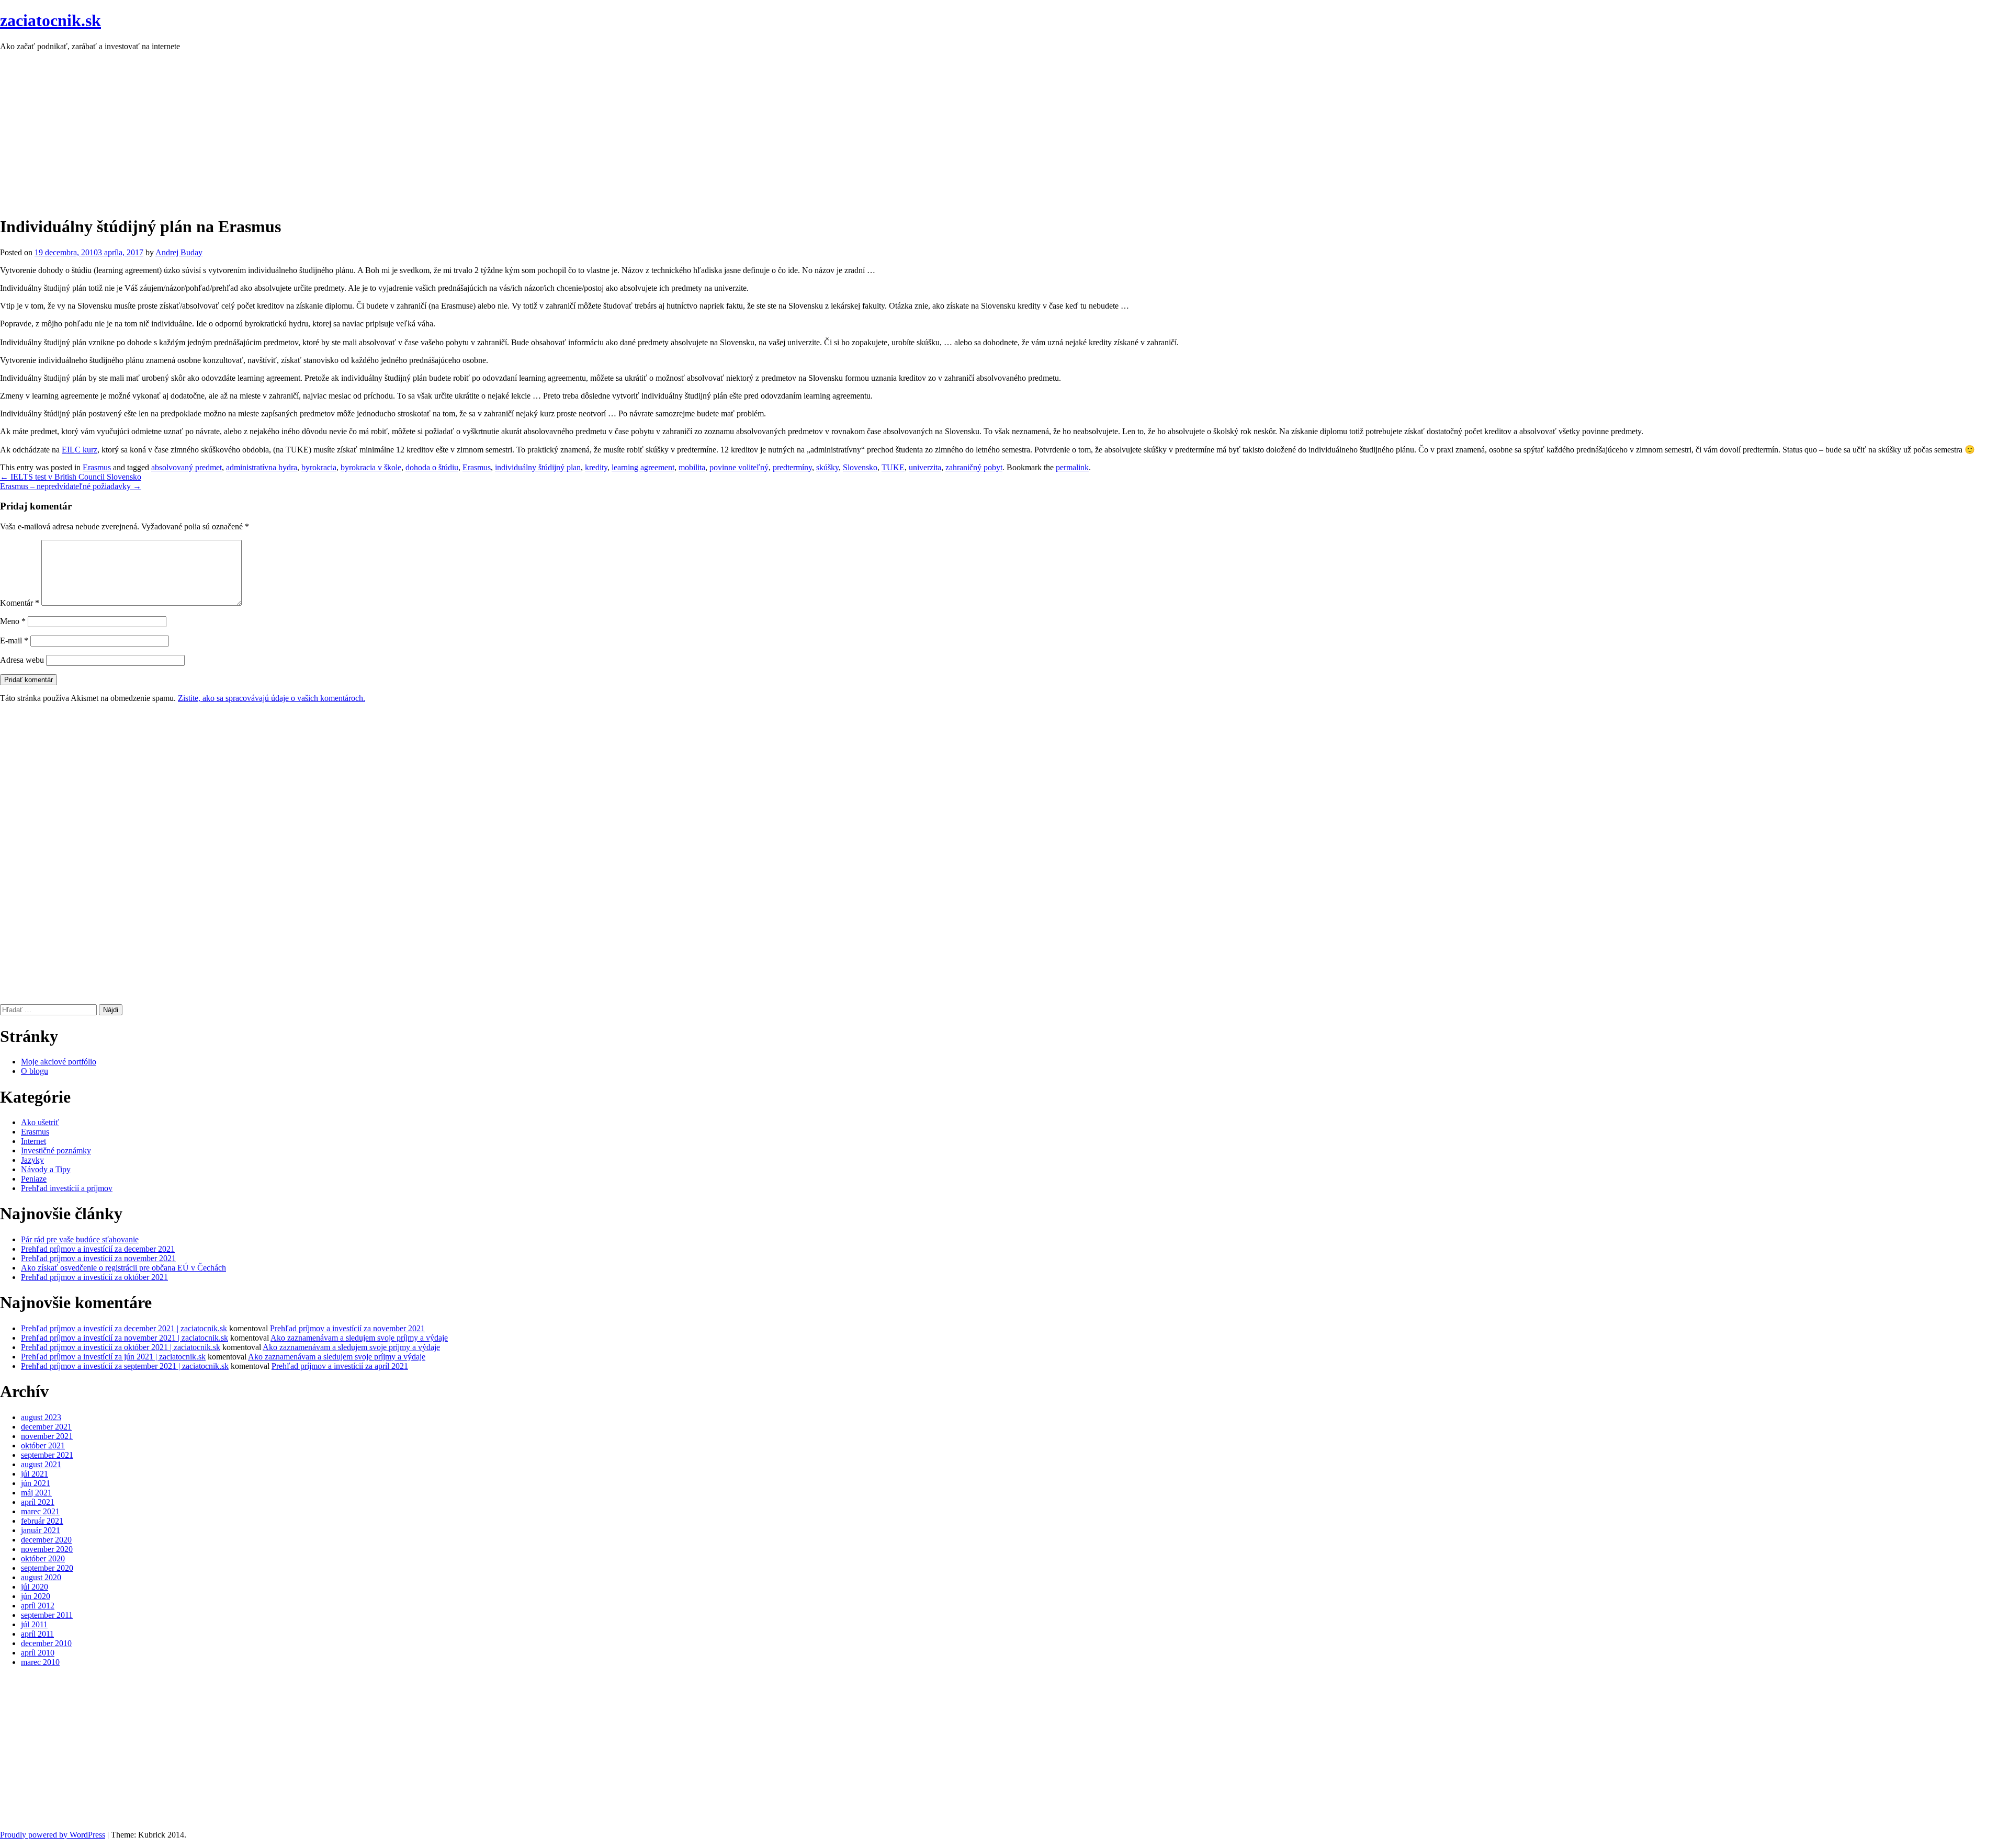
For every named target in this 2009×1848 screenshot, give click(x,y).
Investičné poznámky (56, 1150)
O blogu (35, 1071)
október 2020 (43, 1558)
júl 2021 (35, 1474)
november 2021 (47, 1436)
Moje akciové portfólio (59, 1062)
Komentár (20, 603)
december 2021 (46, 1427)
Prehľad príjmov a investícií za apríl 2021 (340, 1366)
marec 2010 (40, 1662)
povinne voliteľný (739, 467)
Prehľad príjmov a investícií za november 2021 (98, 1258)
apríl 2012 (38, 1606)
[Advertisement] (314, 133)
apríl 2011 (37, 1634)
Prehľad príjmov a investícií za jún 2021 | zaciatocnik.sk (113, 1357)
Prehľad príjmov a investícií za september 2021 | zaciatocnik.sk (125, 1366)
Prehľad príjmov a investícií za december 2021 (98, 1249)
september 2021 (47, 1455)
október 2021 (43, 1445)
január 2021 (41, 1530)
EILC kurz (80, 450)
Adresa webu (22, 660)
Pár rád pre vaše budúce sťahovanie (80, 1239)
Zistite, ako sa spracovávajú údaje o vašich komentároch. (272, 698)
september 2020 (47, 1568)
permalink (1072, 467)
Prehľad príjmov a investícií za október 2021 (94, 1277)
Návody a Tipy (46, 1169)
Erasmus (97, 467)
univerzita (925, 467)
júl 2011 (34, 1624)
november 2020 (47, 1549)
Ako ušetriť (40, 1122)
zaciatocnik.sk (50, 20)
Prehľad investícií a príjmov (67, 1188)
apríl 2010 (38, 1653)
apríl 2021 (38, 1502)
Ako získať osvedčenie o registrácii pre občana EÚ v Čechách (123, 1268)
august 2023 (41, 1417)
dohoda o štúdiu (432, 467)
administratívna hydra (262, 467)
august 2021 (41, 1464)
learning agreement (643, 467)
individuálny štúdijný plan (538, 467)
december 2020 (46, 1540)
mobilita (692, 467)
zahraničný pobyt (974, 467)
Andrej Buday (179, 252)
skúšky (827, 467)
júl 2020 (35, 1587)
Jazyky (32, 1160)
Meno (13, 621)
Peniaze (34, 1179)
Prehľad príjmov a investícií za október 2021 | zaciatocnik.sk (121, 1347)
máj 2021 (36, 1493)
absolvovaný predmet (187, 467)
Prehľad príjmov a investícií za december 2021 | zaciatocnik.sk (124, 1328)
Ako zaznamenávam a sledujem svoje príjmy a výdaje (359, 1338)
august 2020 (41, 1577)
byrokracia (319, 467)
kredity (596, 467)
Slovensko (860, 467)
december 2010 (46, 1643)
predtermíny (792, 467)
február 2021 (42, 1521)
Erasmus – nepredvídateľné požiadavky (71, 486)
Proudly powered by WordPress (53, 1835)
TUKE (893, 467)
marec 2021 (40, 1511)
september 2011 (47, 1615)
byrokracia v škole (371, 467)
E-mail (14, 640)
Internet (33, 1141)
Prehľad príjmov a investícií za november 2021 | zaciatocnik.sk (125, 1338)
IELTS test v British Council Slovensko (71, 477)
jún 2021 (36, 1483)
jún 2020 (36, 1596)
